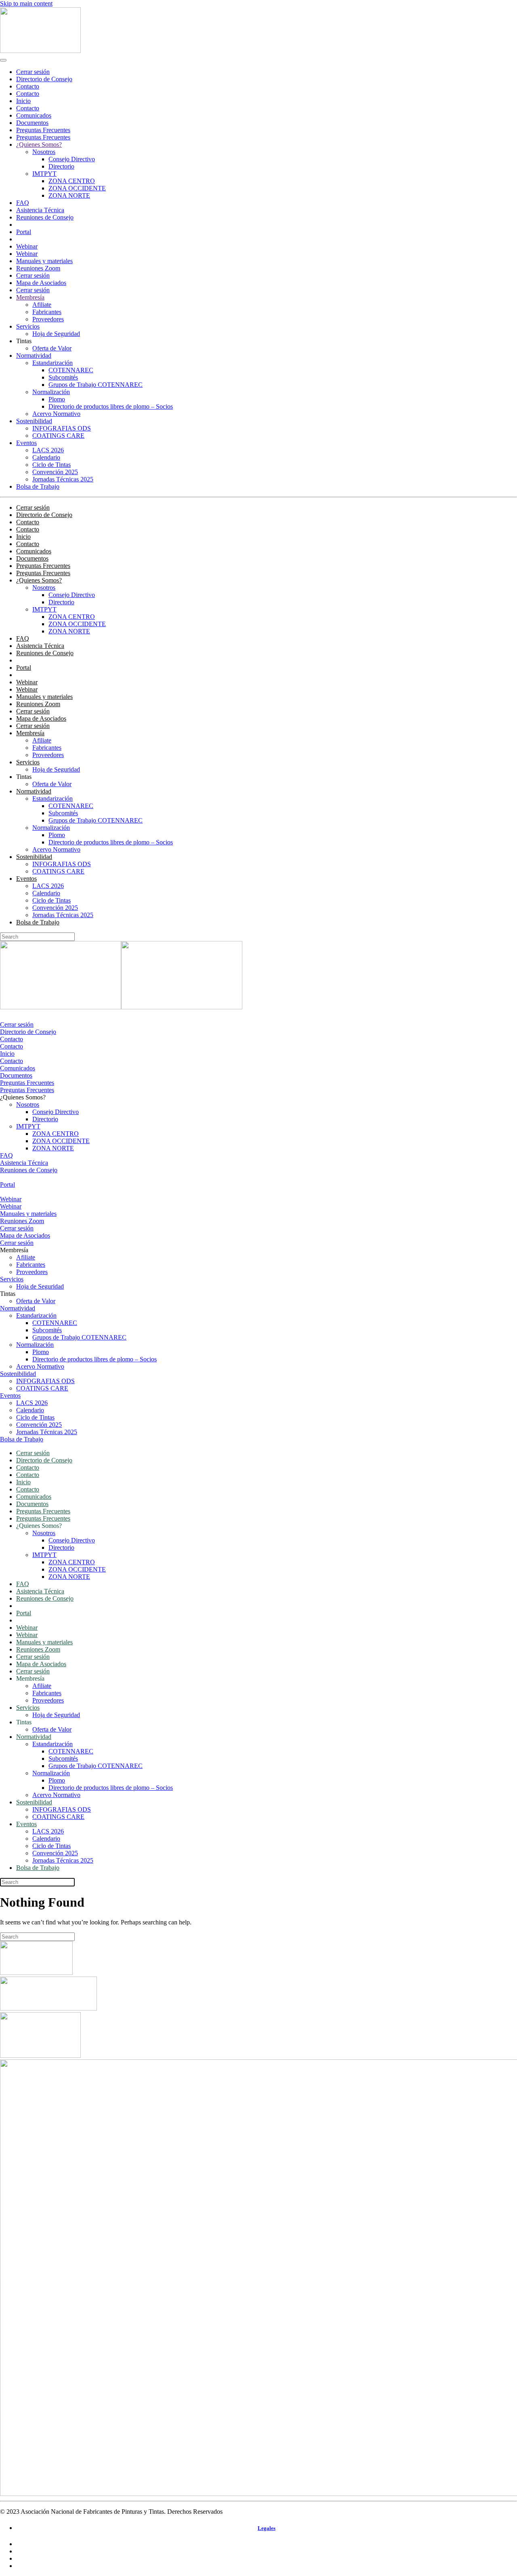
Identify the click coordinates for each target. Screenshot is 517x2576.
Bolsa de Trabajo (38, 486)
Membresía (30, 297)
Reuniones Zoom (38, 268)
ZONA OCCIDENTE (77, 188)
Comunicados (34, 115)
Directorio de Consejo (44, 79)
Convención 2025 (55, 472)
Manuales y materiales (44, 261)
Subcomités (63, 377)
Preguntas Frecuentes (43, 130)
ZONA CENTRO (72, 181)
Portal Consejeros (39, 225)
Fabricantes (47, 312)
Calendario (46, 457)
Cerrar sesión (33, 72)
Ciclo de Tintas (51, 465)
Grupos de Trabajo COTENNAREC (96, 385)
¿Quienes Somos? (39, 145)
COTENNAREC (71, 370)
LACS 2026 (48, 450)
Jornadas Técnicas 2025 (63, 479)
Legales (267, 2528)
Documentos (32, 123)
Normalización (51, 392)
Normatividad (34, 355)
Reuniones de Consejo (45, 217)
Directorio (61, 166)
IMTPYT (44, 174)
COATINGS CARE (58, 436)
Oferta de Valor (52, 348)
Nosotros (44, 152)
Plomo (57, 399)
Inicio (23, 101)
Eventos (26, 443)
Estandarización (53, 363)
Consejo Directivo (72, 159)
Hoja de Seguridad (56, 334)
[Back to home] (40, 51)
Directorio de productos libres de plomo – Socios (111, 406)
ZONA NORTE (69, 195)
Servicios (28, 326)
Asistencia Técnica (40, 210)
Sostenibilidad (34, 421)
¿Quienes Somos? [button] (23, 1097)
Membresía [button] (14, 1250)
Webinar (27, 246)
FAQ (23, 203)
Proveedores (48, 319)
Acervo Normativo (56, 414)
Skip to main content (26, 3)
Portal (24, 232)
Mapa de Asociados (41, 283)
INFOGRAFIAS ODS (62, 428)
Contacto (28, 86)
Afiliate (42, 305)
